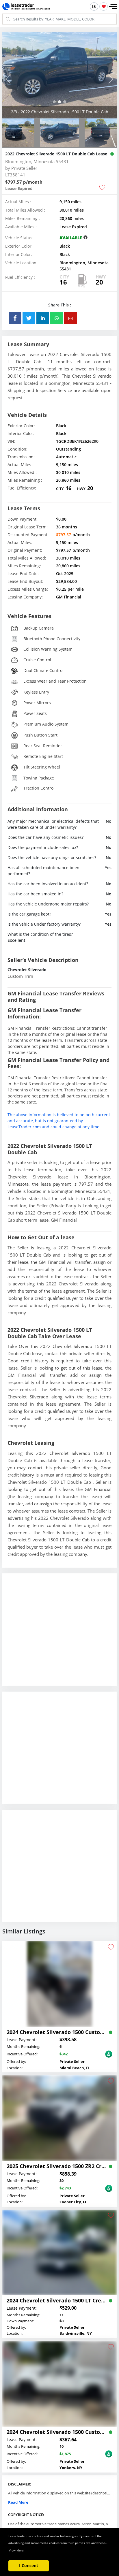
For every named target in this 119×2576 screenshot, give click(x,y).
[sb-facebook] (15, 318)
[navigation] (54, 102)
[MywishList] (104, 6)
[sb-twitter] (29, 318)
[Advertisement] (59, 1634)
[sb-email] (70, 318)
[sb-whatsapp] (57, 318)
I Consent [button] (29, 2565)
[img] (59, 75)
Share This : (60, 305)
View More (16, 2550)
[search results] (94, 6)
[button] (113, 7)
